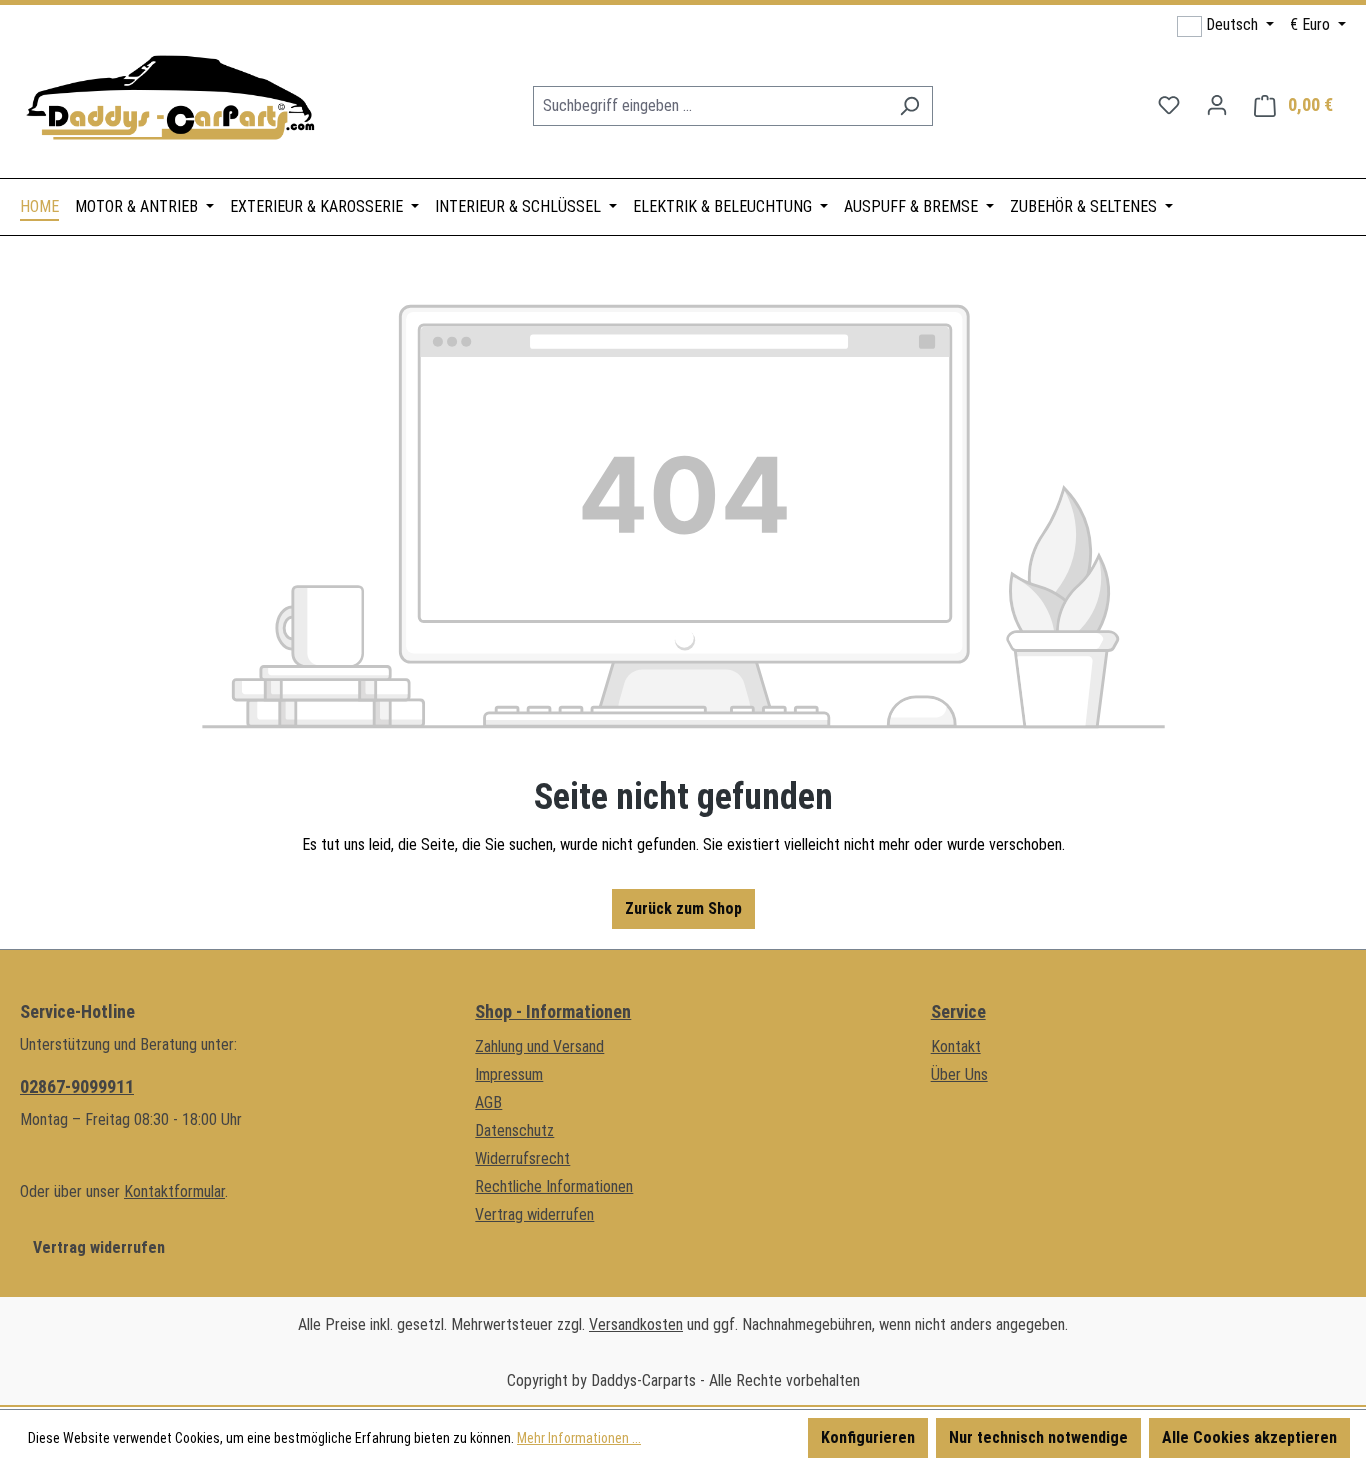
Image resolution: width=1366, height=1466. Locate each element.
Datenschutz (514, 1130)
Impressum (509, 1074)
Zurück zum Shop (683, 908)
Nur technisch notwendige (1038, 1437)
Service (958, 1011)
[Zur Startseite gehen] (170, 101)
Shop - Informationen (553, 1011)
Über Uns (959, 1074)
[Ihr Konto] (1217, 105)
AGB (488, 1102)
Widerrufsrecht (522, 1158)
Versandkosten (636, 1324)
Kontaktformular (174, 1191)
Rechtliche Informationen (554, 1186)
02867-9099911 (77, 1086)
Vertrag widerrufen (99, 1247)
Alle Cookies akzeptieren (1249, 1437)
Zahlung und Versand (539, 1046)
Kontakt (956, 1046)
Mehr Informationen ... (579, 1438)
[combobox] (710, 106)
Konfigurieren (868, 1437)
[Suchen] (909, 106)
